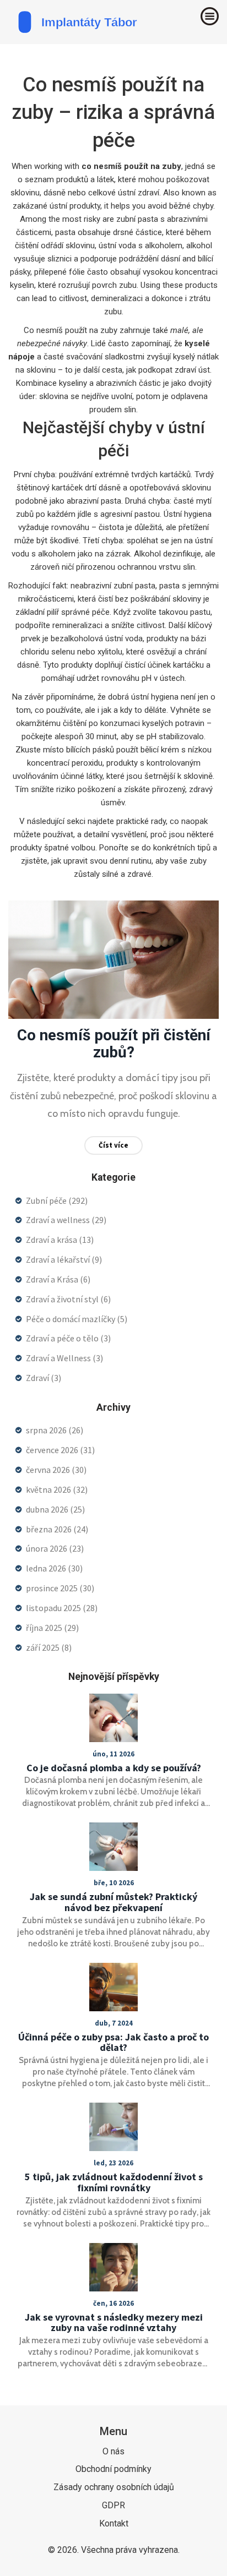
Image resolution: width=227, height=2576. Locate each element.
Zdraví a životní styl (68, 1299)
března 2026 (57, 1529)
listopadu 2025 (62, 1608)
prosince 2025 (60, 1588)
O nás (113, 2451)
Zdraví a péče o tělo (68, 1338)
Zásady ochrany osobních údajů (114, 2487)
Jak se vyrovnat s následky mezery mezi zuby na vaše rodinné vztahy (114, 2323)
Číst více (113, 1145)
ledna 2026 (54, 1568)
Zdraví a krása (60, 1240)
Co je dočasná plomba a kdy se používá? (114, 1768)
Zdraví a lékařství (64, 1259)
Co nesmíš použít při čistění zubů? (114, 1044)
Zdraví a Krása (58, 1279)
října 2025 (52, 1628)
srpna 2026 (55, 1430)
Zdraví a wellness (66, 1220)
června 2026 (56, 1470)
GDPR (113, 2505)
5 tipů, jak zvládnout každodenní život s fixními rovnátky (114, 2182)
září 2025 (49, 1647)
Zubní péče (57, 1200)
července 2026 (60, 1450)
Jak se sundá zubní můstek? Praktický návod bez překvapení (113, 1902)
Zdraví (44, 1378)
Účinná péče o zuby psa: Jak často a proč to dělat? (113, 2043)
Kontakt (114, 2523)
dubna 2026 (55, 1509)
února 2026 (55, 1548)
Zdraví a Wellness (64, 1358)
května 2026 (57, 1489)
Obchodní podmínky (113, 2469)
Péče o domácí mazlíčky (77, 1319)
